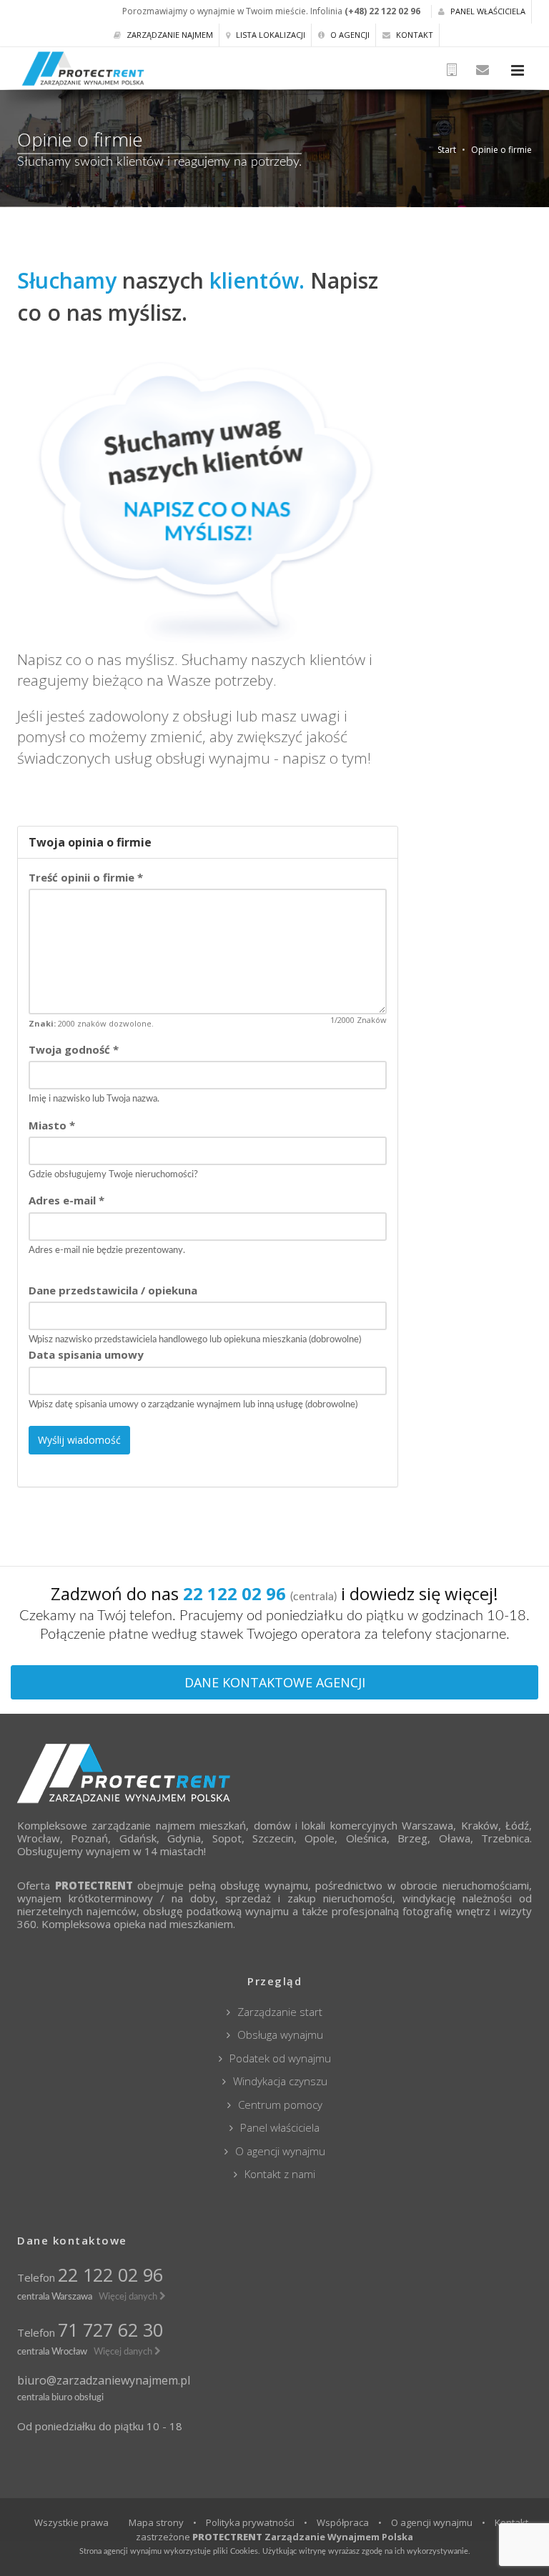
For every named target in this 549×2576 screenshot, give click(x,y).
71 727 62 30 (110, 2330)
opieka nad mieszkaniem (173, 1924)
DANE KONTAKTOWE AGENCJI (275, 1682)
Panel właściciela (487, 11)
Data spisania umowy (86, 1354)
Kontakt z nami (280, 2174)
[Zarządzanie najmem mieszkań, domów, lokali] (274, 1773)
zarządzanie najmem (143, 1825)
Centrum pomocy (280, 2105)
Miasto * (52, 1125)
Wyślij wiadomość (79, 1440)
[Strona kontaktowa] (483, 70)
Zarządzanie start (280, 2012)
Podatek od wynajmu (280, 2058)
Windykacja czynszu (280, 2081)
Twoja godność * (74, 1049)
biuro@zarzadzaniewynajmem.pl (104, 2380)
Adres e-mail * (66, 1200)
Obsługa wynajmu (280, 2035)
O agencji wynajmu (280, 2151)
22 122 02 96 (110, 2275)
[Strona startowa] (454, 70)
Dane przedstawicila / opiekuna (113, 1290)
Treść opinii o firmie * (86, 877)
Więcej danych (129, 2297)
